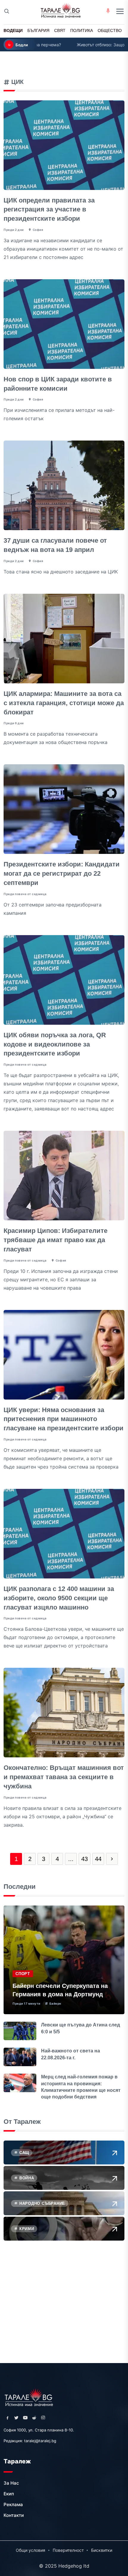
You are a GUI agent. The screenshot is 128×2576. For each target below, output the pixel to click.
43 (85, 1859)
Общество (110, 30)
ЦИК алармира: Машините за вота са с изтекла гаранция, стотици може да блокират (64, 703)
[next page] (112, 1859)
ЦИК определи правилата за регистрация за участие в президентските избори (49, 210)
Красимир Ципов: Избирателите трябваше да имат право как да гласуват (56, 1240)
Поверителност (68, 2550)
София (38, 230)
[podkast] (108, 11)
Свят (60, 30)
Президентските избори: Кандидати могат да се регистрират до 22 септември (62, 873)
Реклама (13, 2504)
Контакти (14, 2515)
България (38, 30)
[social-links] (7, 2418)
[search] (7, 12)
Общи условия (31, 2550)
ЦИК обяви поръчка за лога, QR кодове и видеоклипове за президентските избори (55, 1044)
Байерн (55, 2003)
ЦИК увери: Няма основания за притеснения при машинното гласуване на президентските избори (64, 1419)
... (71, 1859)
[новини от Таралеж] (29, 2397)
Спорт (23, 1974)
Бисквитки (102, 2550)
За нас (11, 2483)
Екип (9, 2494)
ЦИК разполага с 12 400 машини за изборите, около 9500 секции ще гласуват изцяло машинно (59, 1598)
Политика (82, 30)
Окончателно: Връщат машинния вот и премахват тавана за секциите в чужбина (64, 1777)
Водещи (13, 30)
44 (98, 1859)
